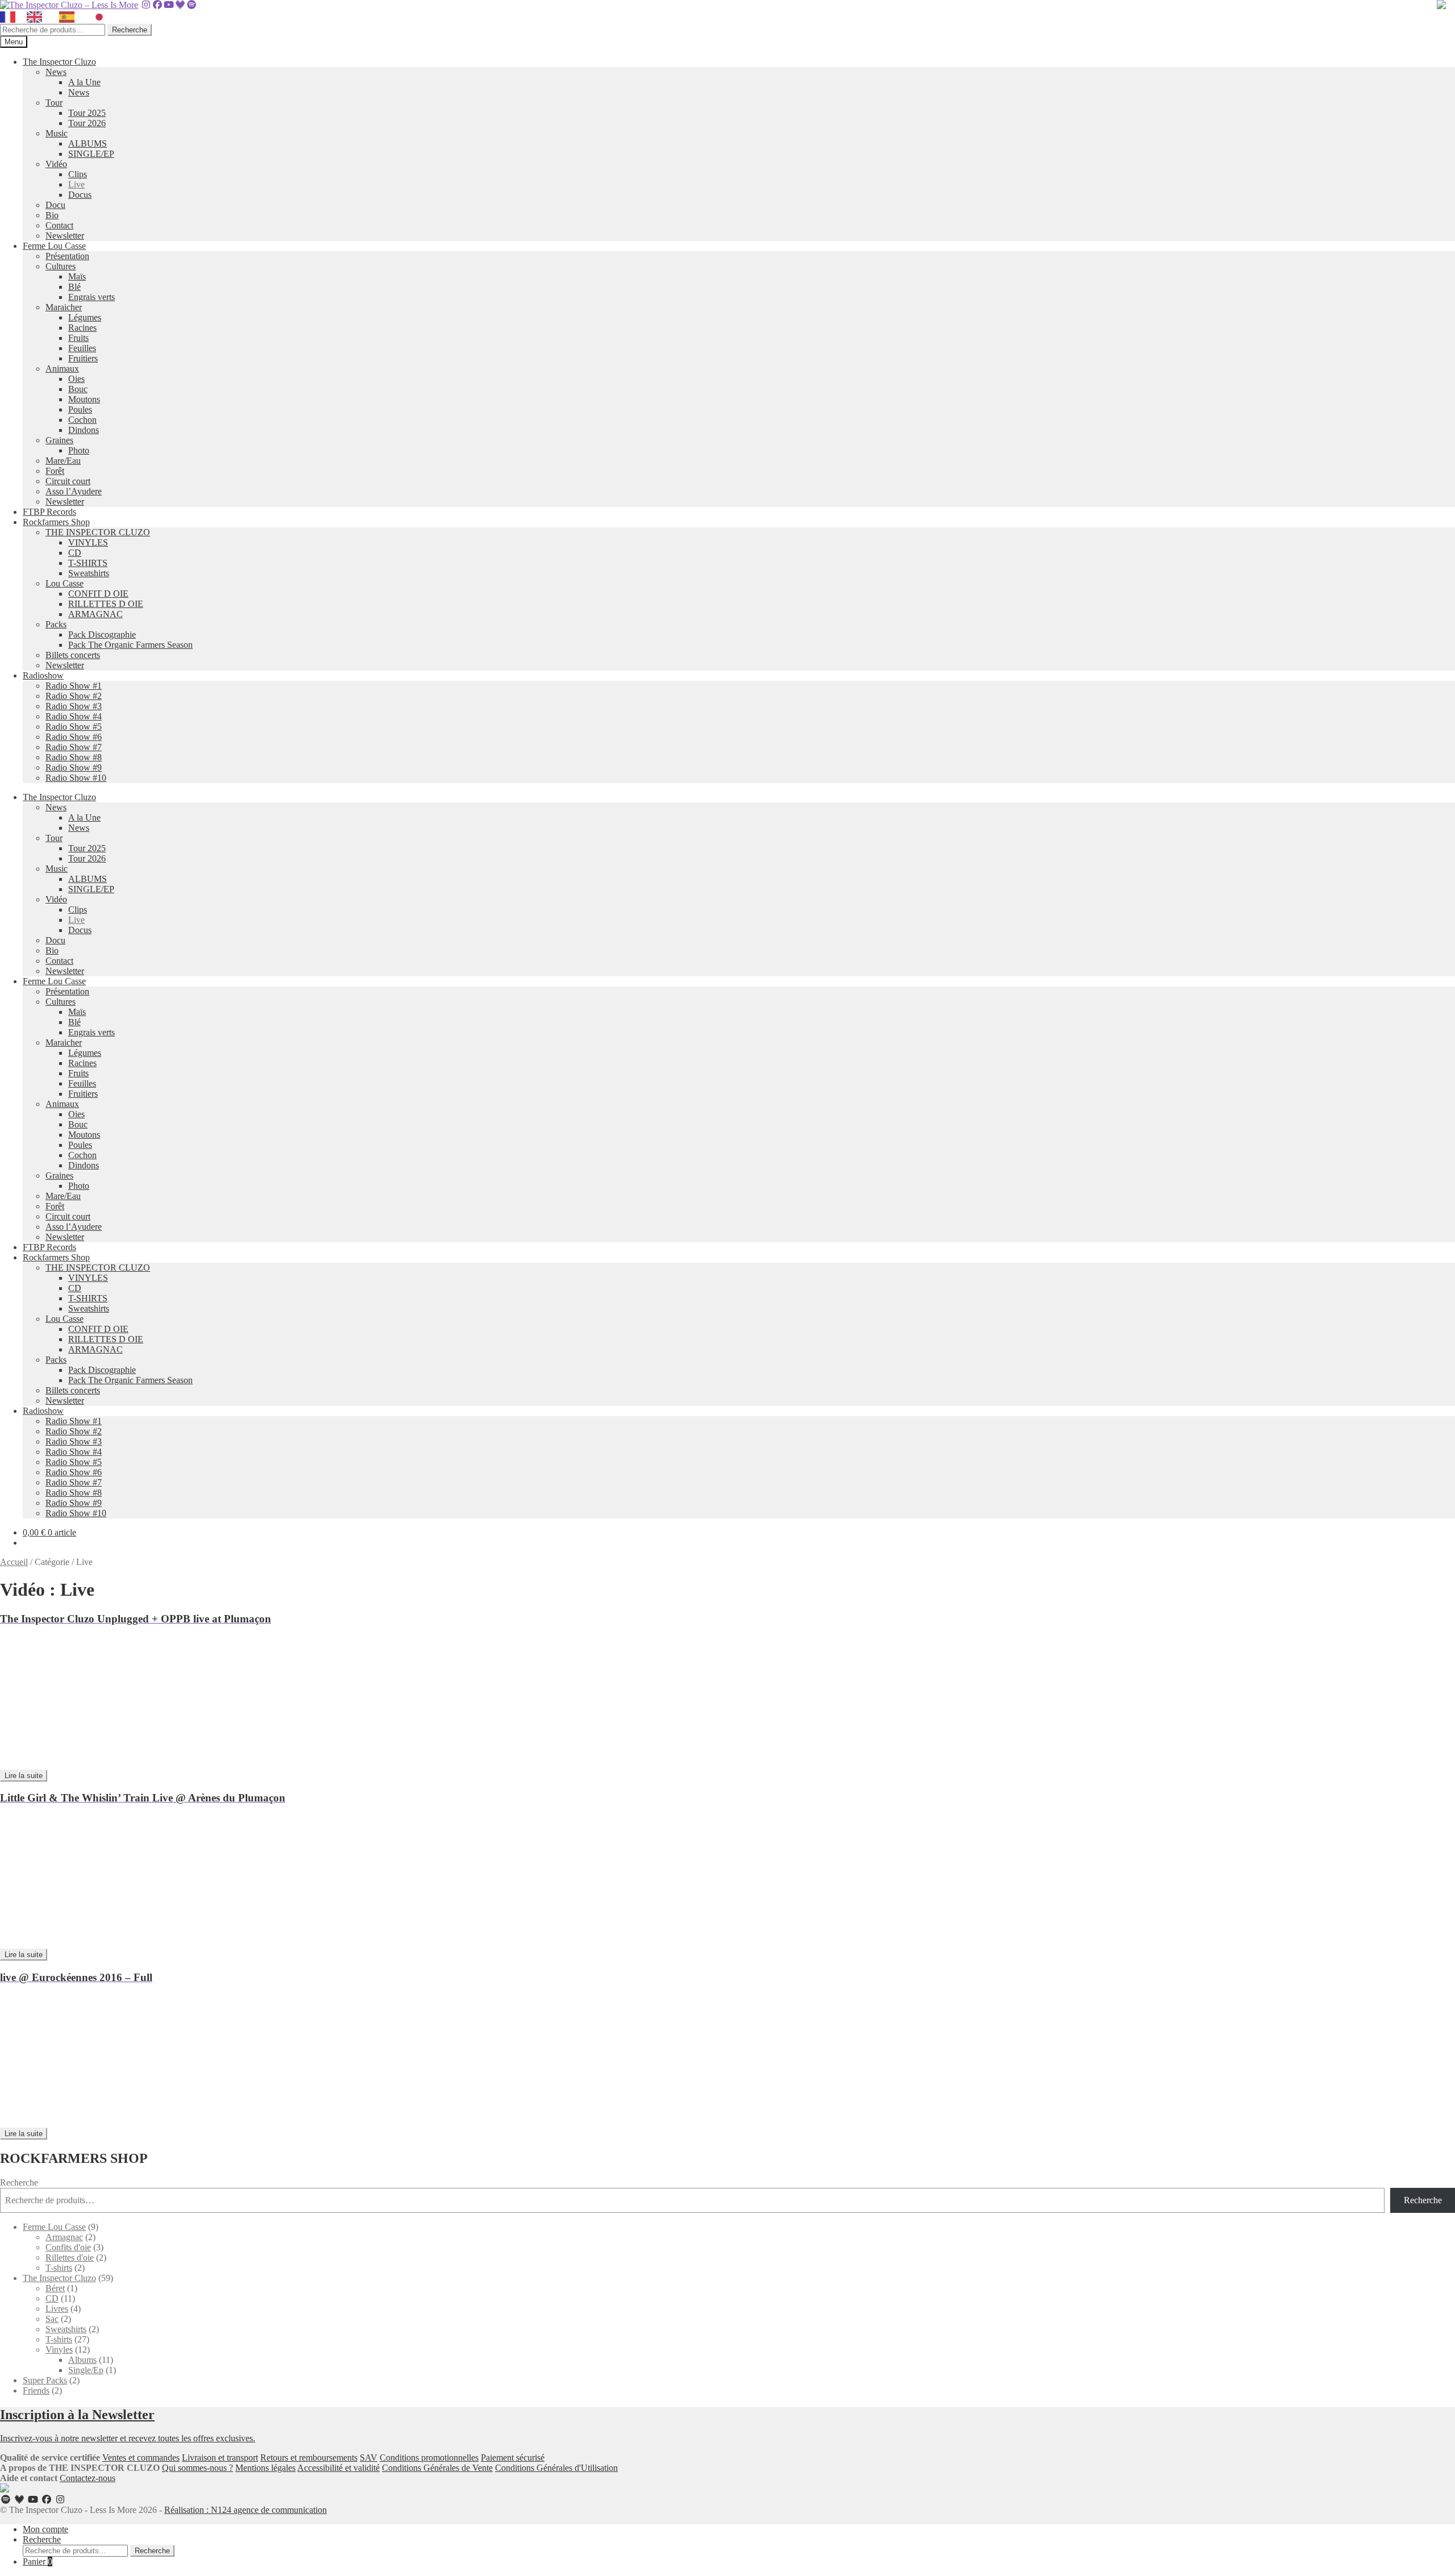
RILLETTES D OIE (106, 604)
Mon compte (45, 2529)
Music (57, 133)
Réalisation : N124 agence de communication (246, 2510)
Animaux (62, 369)
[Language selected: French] (59, 17)
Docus (80, 195)
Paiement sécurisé (513, 2458)
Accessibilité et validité (338, 2468)
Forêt (55, 471)
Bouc (78, 389)
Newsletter (65, 236)
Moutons (84, 399)
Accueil (14, 1562)
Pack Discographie (102, 634)
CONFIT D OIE (98, 594)
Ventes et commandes (141, 2458)
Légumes (85, 317)
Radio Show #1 (74, 686)
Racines (82, 328)
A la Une (84, 82)
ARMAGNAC (95, 614)
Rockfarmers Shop (56, 522)
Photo (79, 450)
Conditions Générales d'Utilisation (556, 2468)
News (56, 72)
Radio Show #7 (74, 747)
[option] (37, 17)
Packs (56, 624)
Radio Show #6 (74, 737)
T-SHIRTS (88, 563)
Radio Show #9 (74, 767)
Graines (59, 440)
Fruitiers (83, 358)
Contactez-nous (88, 2478)
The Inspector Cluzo (59, 62)
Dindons (84, 430)
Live (76, 184)
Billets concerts (73, 655)
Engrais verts (92, 297)
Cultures (61, 266)
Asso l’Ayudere (74, 491)
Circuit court (68, 481)
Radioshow (43, 675)
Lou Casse (65, 583)
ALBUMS (88, 143)
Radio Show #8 (74, 757)
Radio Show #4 (74, 716)
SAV (369, 2458)
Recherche (130, 30)
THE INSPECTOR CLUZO (98, 532)
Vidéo (56, 164)
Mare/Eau (63, 461)
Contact (59, 225)
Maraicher (64, 307)
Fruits (78, 338)
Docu (55, 205)
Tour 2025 (87, 113)
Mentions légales (265, 2468)
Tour (54, 103)
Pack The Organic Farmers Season (130, 645)
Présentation (67, 256)
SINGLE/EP (91, 154)
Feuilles (82, 348)
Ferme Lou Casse (54, 246)
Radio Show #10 (76, 778)
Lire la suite (24, 1776)
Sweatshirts (89, 573)
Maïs (77, 276)
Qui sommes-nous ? (198, 2468)
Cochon (82, 420)
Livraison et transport (220, 2458)
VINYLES (88, 542)
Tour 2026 (87, 123)
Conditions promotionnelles (429, 2458)
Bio (52, 215)
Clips (78, 174)
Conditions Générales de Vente (437, 2468)
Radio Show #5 (74, 727)
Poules (80, 409)
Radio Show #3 (74, 706)
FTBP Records (49, 512)
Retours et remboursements (309, 2458)
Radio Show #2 (74, 696)
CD (75, 553)
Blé (74, 287)
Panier (38, 2562)
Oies (76, 379)
